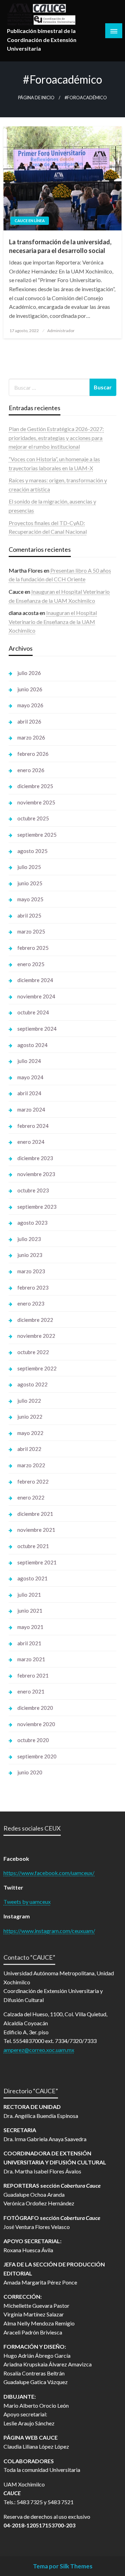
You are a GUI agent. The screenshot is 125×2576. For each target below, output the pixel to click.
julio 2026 (29, 673)
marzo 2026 (31, 737)
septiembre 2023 (37, 1207)
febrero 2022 (33, 1481)
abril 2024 (29, 1093)
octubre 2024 (33, 1012)
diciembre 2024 (35, 980)
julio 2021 (29, 1595)
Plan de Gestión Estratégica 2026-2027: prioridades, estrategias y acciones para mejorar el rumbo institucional (56, 438)
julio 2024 (29, 1061)
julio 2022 (29, 1401)
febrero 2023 (33, 1287)
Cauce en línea (30, 221)
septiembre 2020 (37, 1756)
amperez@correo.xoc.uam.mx (39, 2050)
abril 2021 (29, 1643)
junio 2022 (30, 1417)
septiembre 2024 (37, 1029)
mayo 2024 (30, 1077)
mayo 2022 (30, 1433)
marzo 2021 (31, 1659)
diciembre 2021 (35, 1514)
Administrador (61, 331)
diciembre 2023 (35, 1158)
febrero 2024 (33, 1126)
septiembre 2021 (37, 1562)
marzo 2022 (31, 1465)
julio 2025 (29, 867)
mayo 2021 (30, 1627)
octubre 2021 (33, 1546)
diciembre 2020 (35, 1708)
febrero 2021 (33, 1675)
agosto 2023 (32, 1223)
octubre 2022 (33, 1352)
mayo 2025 (30, 899)
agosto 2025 (32, 851)
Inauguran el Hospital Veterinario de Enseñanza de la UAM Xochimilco (53, 622)
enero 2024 (31, 1142)
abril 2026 (29, 721)
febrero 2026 (33, 754)
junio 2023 (30, 1255)
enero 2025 (31, 964)
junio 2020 (30, 1772)
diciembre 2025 (35, 786)
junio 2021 (30, 1611)
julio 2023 (29, 1239)
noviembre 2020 (36, 1724)
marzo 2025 (31, 931)
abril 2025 (29, 915)
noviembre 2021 (36, 1530)
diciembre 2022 (35, 1320)
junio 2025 (30, 883)
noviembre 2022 (36, 1336)
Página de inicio (36, 98)
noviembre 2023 (36, 1174)
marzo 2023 (31, 1271)
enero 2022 (31, 1497)
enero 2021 (31, 1691)
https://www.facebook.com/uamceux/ (49, 1873)
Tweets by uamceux (27, 1902)
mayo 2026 (30, 705)
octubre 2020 (33, 1740)
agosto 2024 (32, 1045)
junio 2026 (30, 689)
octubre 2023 (33, 1190)
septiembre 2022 (37, 1368)
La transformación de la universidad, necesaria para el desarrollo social (60, 246)
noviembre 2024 (36, 996)
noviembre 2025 (36, 802)
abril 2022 (29, 1449)
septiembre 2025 (37, 835)
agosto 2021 (32, 1578)
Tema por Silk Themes (63, 2566)
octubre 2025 (33, 818)
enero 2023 (31, 1303)
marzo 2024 (31, 1109)
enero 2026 (31, 770)
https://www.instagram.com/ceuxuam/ (49, 1931)
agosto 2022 (32, 1384)
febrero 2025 (33, 948)
